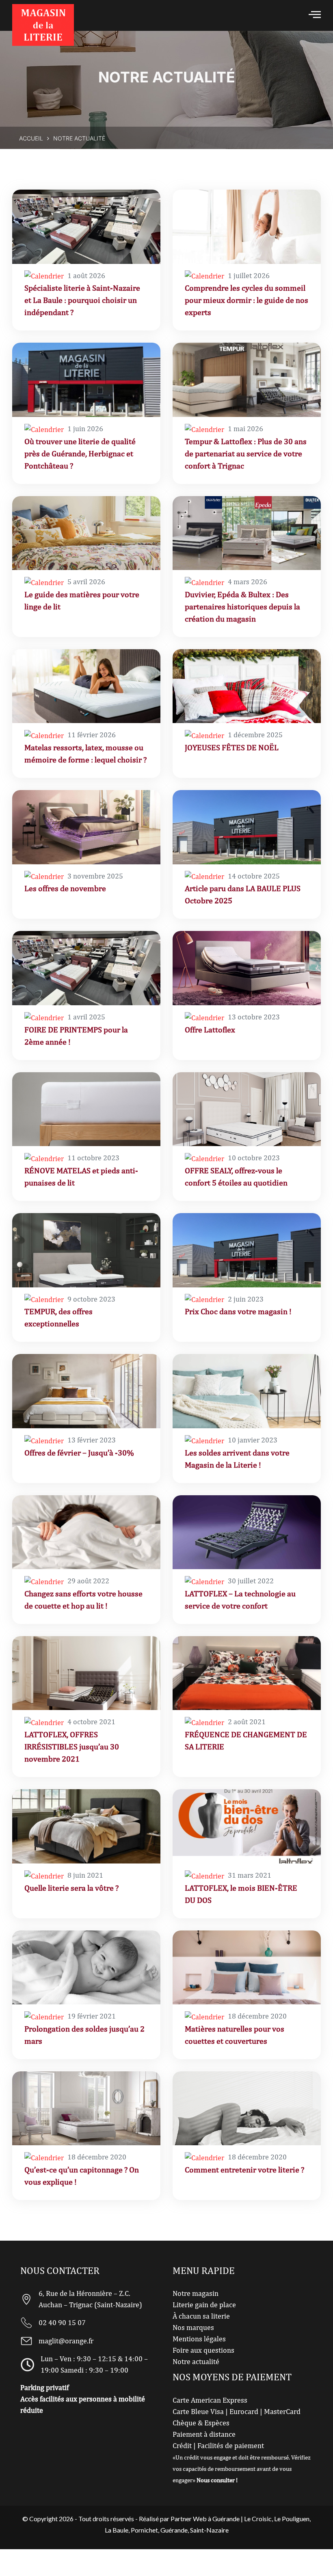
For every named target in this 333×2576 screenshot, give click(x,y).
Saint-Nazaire (209, 2530)
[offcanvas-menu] (315, 14)
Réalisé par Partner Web (173, 2519)
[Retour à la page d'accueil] (43, 25)
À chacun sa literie (201, 2316)
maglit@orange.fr (66, 2341)
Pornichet (144, 2530)
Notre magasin (196, 2294)
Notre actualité (196, 2362)
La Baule (117, 2530)
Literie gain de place (204, 2305)
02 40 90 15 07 (62, 2323)
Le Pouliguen (292, 2519)
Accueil (31, 138)
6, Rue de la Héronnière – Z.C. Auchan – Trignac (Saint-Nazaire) (90, 2299)
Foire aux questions (203, 2350)
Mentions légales (199, 2339)
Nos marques (193, 2328)
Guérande (174, 2530)
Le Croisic (258, 2519)
